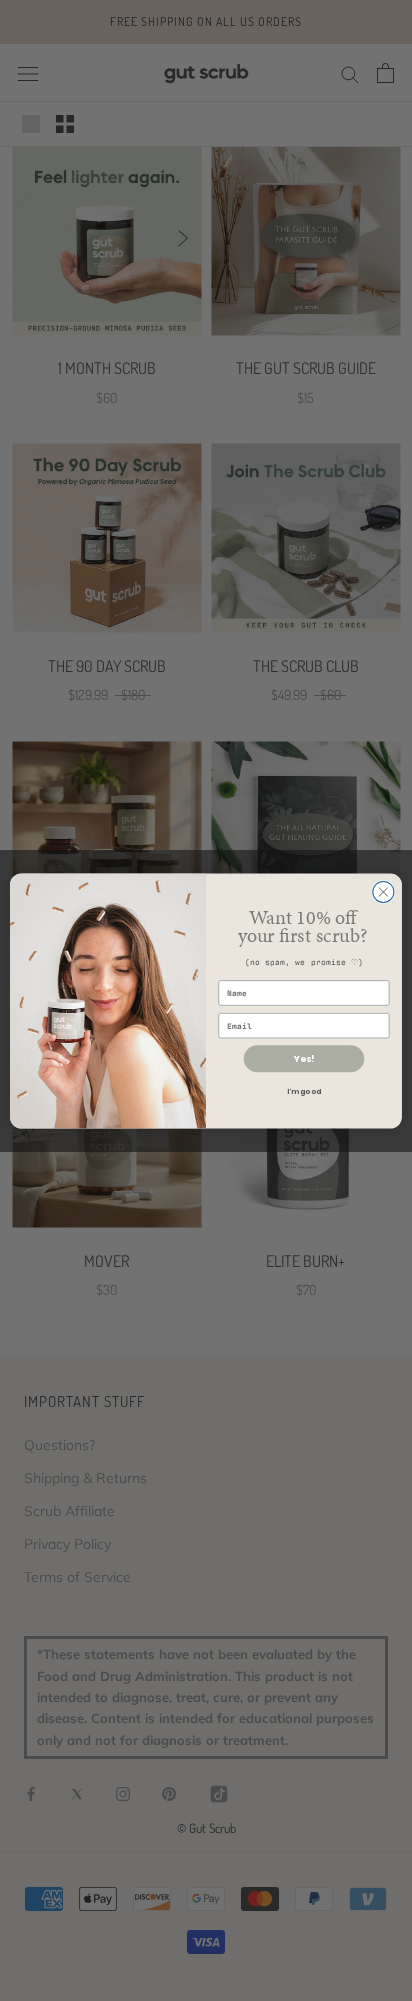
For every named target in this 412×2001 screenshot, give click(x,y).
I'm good (303, 1091)
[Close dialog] (383, 891)
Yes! (304, 1058)
